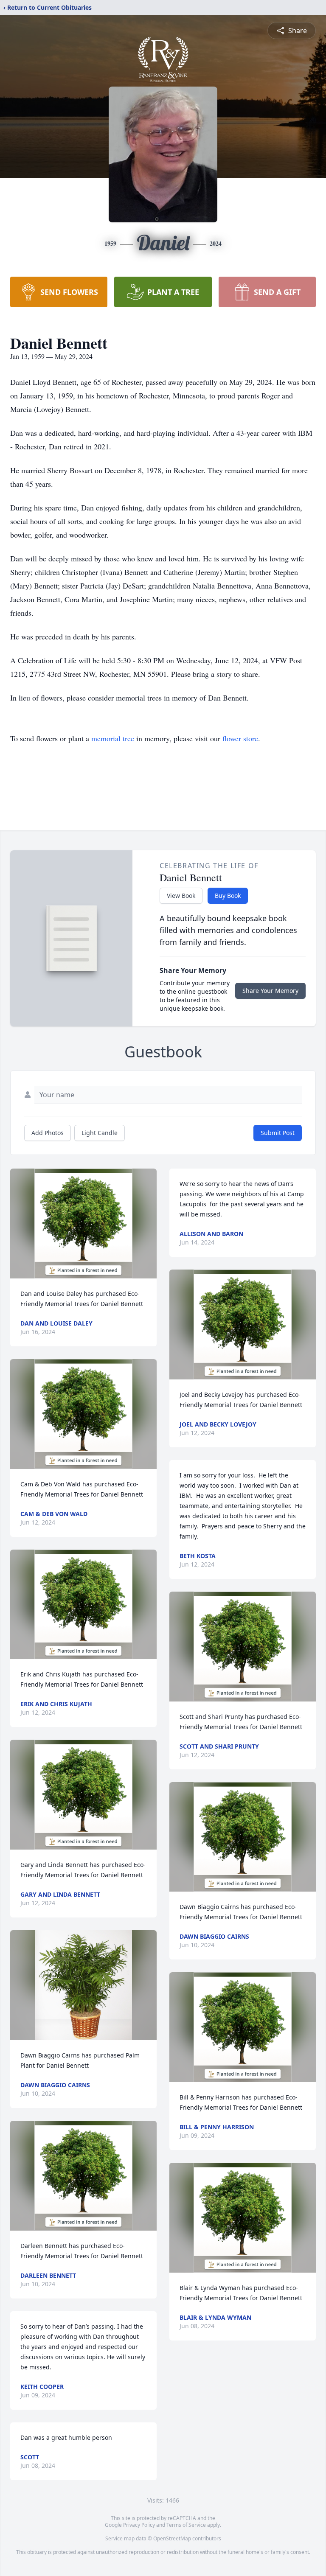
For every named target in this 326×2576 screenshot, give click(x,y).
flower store (240, 738)
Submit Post (278, 1133)
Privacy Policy (139, 2525)
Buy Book (228, 896)
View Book (181, 896)
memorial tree (113, 738)
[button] (83, 1224)
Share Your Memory (270, 991)
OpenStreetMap (172, 2538)
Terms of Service (186, 2525)
